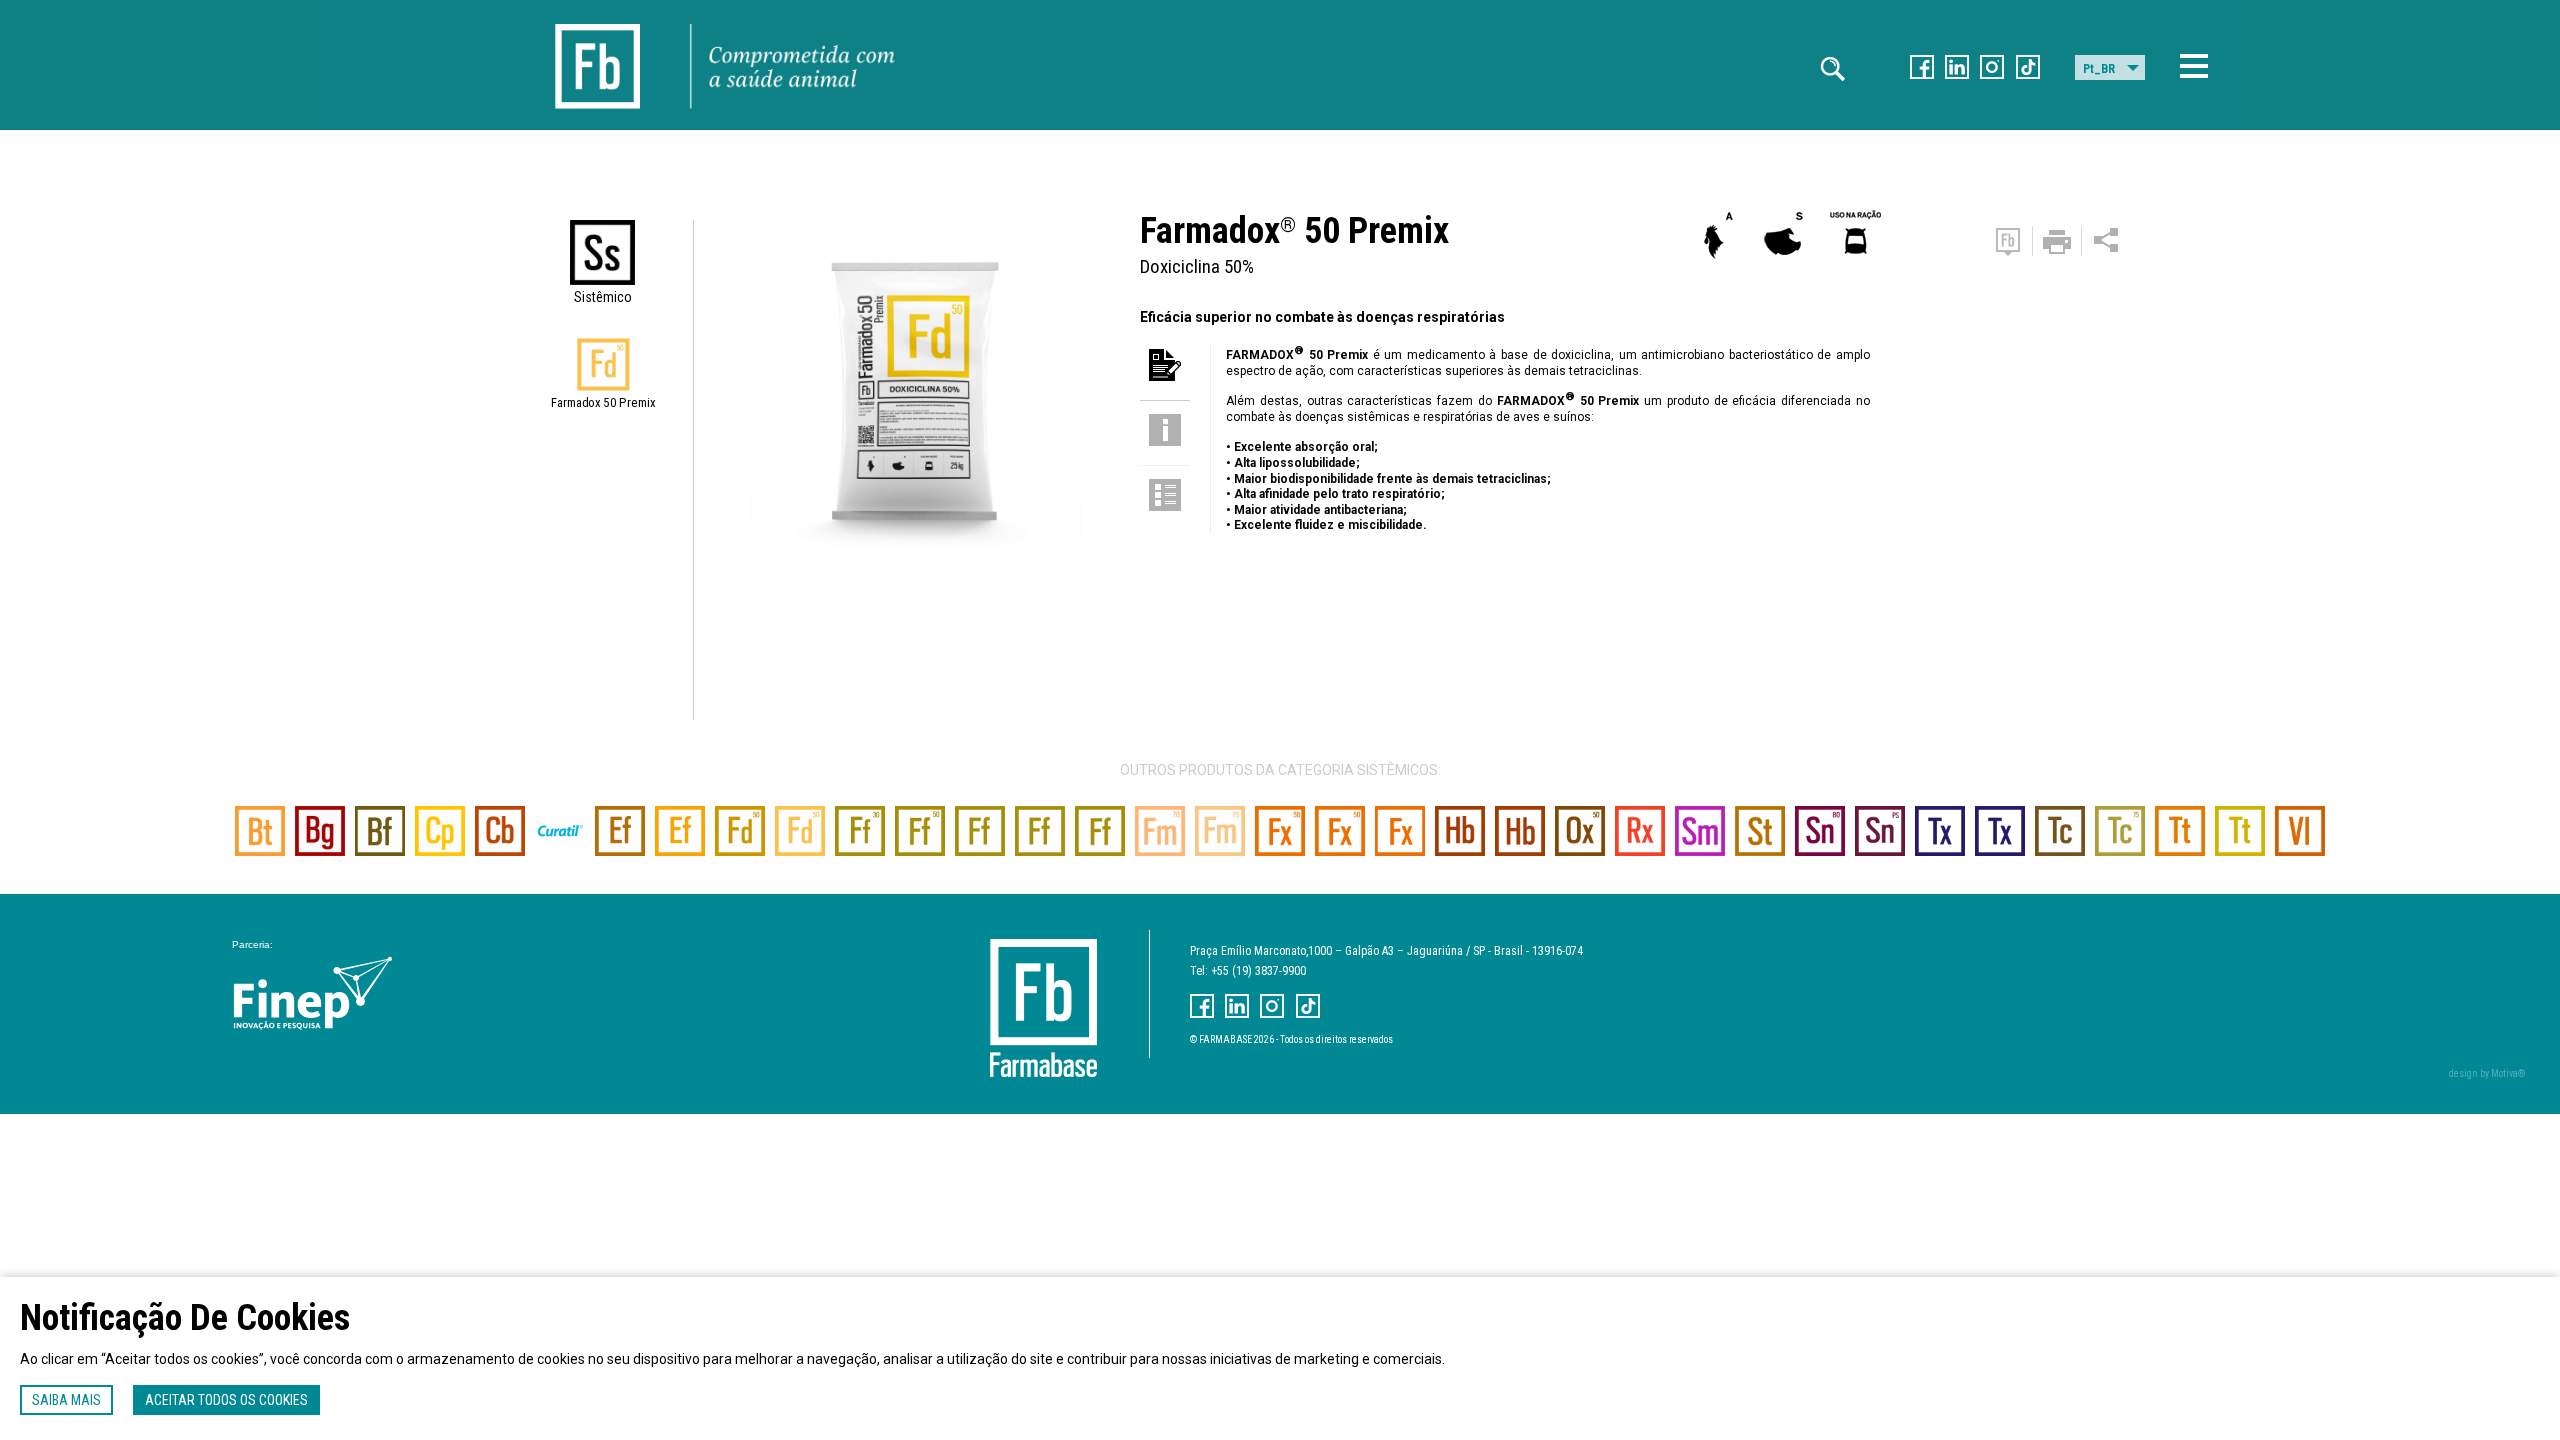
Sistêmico (603, 297)
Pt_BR (2099, 69)
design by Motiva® (2487, 1073)
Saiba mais (66, 1400)
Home (598, 21)
